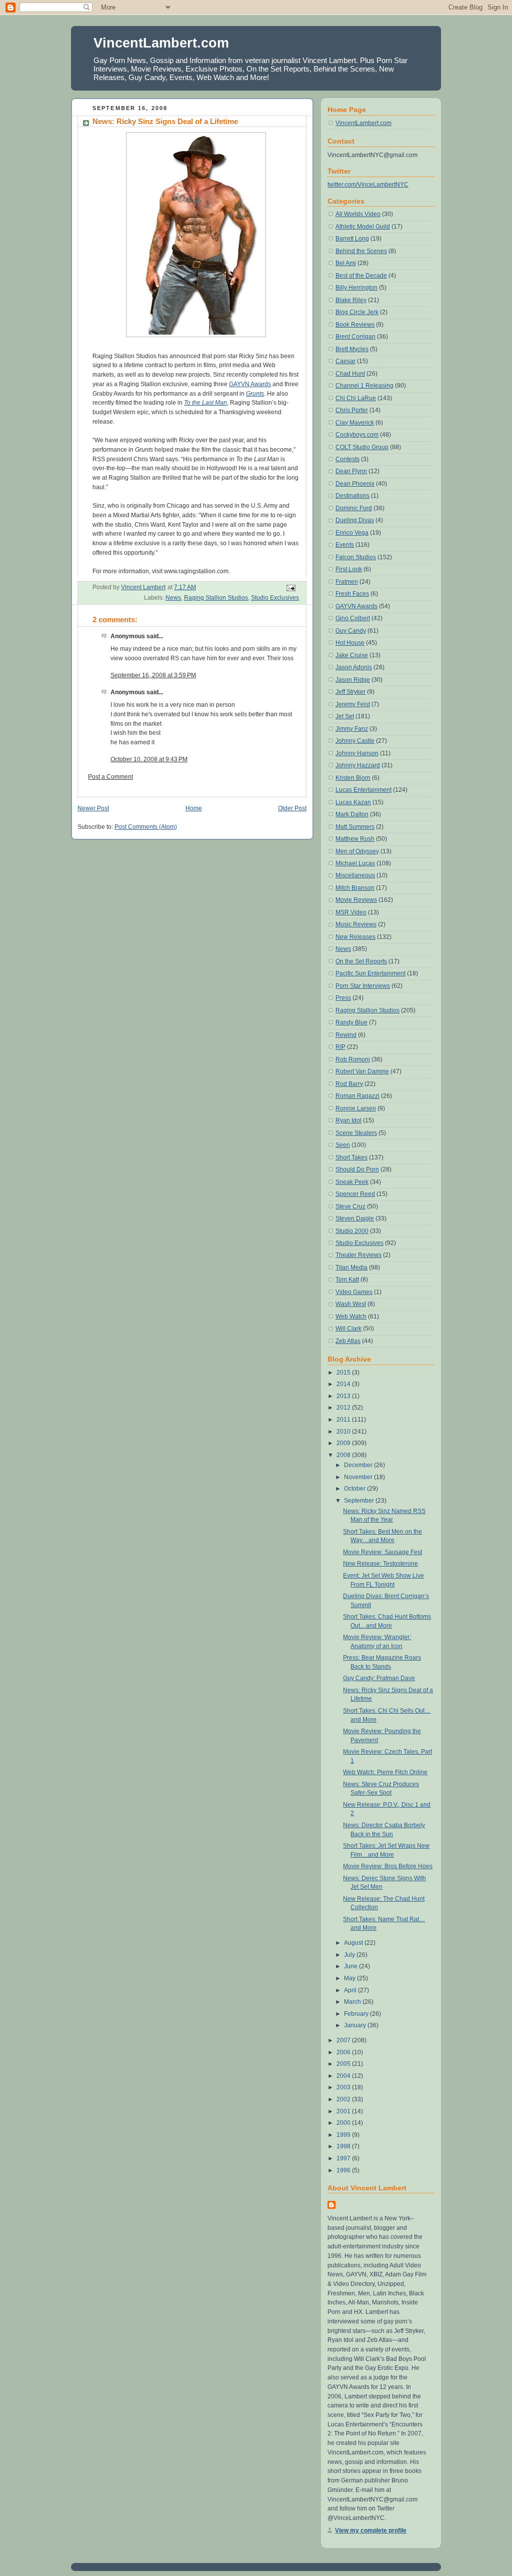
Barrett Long (352, 239)
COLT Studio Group (362, 447)
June (351, 1966)
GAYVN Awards (250, 384)
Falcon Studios (356, 557)
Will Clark (348, 1329)
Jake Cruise (352, 655)
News (173, 598)
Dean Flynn (351, 471)
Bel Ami (346, 263)
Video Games (354, 1292)
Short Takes (351, 1157)
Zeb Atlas (348, 1341)
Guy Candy (351, 631)
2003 (344, 2087)
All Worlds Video (358, 214)
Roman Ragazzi (357, 1096)
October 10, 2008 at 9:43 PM (149, 759)
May (350, 1978)
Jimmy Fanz (352, 729)
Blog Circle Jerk (357, 312)
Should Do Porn (357, 1169)
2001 (344, 2111)
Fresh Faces (352, 594)
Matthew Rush (355, 839)
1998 (344, 2146)
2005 (344, 2064)
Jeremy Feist (353, 704)
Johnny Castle (355, 741)
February (357, 2014)
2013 (344, 1396)
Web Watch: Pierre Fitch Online (385, 1772)
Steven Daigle (355, 1218)
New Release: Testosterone (380, 1564)
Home (194, 808)
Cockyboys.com (357, 435)
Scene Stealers (356, 1133)
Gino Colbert (353, 618)
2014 (344, 1384)
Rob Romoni (353, 1059)
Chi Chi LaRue (356, 398)
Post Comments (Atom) (146, 827)
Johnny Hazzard (358, 765)
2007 (344, 2040)
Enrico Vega (352, 533)
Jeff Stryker (350, 692)
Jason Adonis (354, 667)
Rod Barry (349, 1084)
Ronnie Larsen (356, 1108)
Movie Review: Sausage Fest (382, 1552)
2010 (344, 1432)
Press (343, 998)
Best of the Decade (361, 276)
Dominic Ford (354, 508)
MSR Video (351, 912)
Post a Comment (110, 777)
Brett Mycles (352, 349)
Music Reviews (356, 924)
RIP (340, 1047)
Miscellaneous (355, 875)
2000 (344, 2123)
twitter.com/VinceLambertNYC (368, 185)
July (350, 1955)
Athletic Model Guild (363, 227)
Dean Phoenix (355, 484)
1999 (344, 2135)
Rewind (346, 1035)
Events (345, 545)
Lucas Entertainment (363, 790)
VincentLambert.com (161, 43)
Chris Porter (352, 410)
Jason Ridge (353, 680)
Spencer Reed (355, 1194)
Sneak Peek (352, 1182)
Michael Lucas (355, 863)
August (354, 1943)
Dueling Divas (355, 520)
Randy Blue (351, 1022)
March (353, 2002)
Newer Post (93, 808)
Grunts (255, 394)
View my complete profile (371, 2530)
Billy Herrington (356, 288)
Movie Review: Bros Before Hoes (388, 1866)
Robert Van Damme (362, 1071)
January (356, 2025)
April (351, 1990)
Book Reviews (355, 325)
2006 (344, 2052)
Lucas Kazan (353, 802)
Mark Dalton (352, 814)
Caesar (345, 361)
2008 (344, 1455)
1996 (344, 2170)
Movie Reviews (356, 900)
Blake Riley (351, 300)
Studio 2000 (352, 1231)
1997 (344, 2158)
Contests (347, 459)
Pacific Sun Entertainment (370, 973)
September (360, 1501)
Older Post (292, 808)
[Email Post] (290, 588)
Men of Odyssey (357, 851)
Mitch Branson (355, 888)
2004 (344, 2076)
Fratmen (347, 582)
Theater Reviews (358, 1255)
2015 (344, 1373)
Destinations (352, 496)
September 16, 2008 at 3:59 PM (153, 675)
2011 (344, 1420)
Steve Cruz (350, 1206)
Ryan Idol (348, 1120)
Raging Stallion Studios (216, 598)
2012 (344, 1408)
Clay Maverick (355, 423)
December (359, 1465)
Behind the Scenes (361, 251)
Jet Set (345, 716)
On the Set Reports (361, 961)
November (359, 1477)
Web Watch (351, 1317)
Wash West (351, 1304)
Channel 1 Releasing (364, 386)
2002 (344, 2099)
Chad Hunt (350, 374)
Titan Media (351, 1267)
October (355, 1489)
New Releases (355, 937)
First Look (349, 569)
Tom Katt (347, 1279)
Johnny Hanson (357, 753)
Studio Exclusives (275, 598)
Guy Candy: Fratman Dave (379, 1678)
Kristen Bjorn (353, 778)
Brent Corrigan (355, 337)
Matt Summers (355, 827)
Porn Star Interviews (363, 986)
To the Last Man (205, 403)
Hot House (350, 643)
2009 (344, 1443)
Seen (343, 1145)
